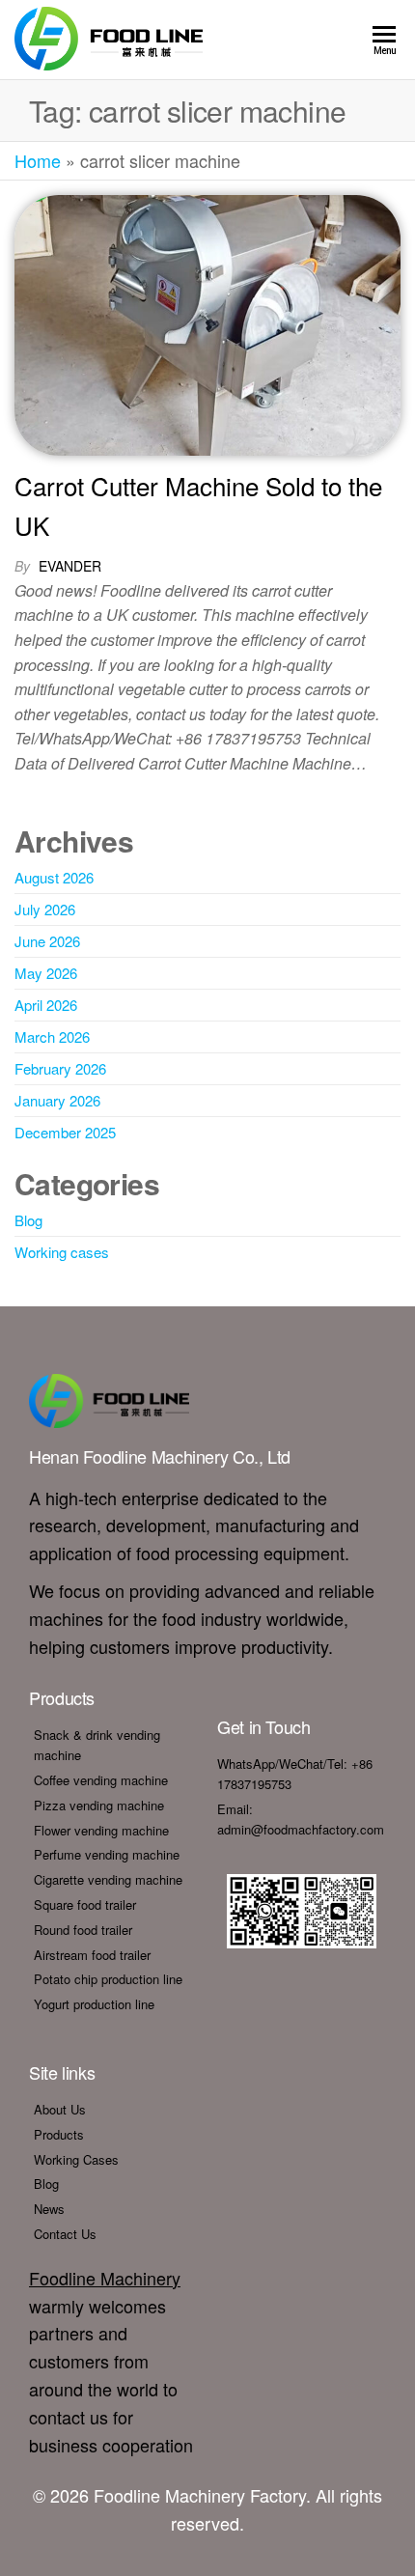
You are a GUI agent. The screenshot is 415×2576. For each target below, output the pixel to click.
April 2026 (46, 1005)
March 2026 (52, 1036)
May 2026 (46, 973)
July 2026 (45, 909)
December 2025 (65, 1132)
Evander (70, 566)
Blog (28, 1220)
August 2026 (54, 877)
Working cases (62, 1252)
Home (38, 160)
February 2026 (60, 1068)
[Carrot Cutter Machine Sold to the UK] (207, 322)
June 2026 (47, 941)
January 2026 (57, 1100)
